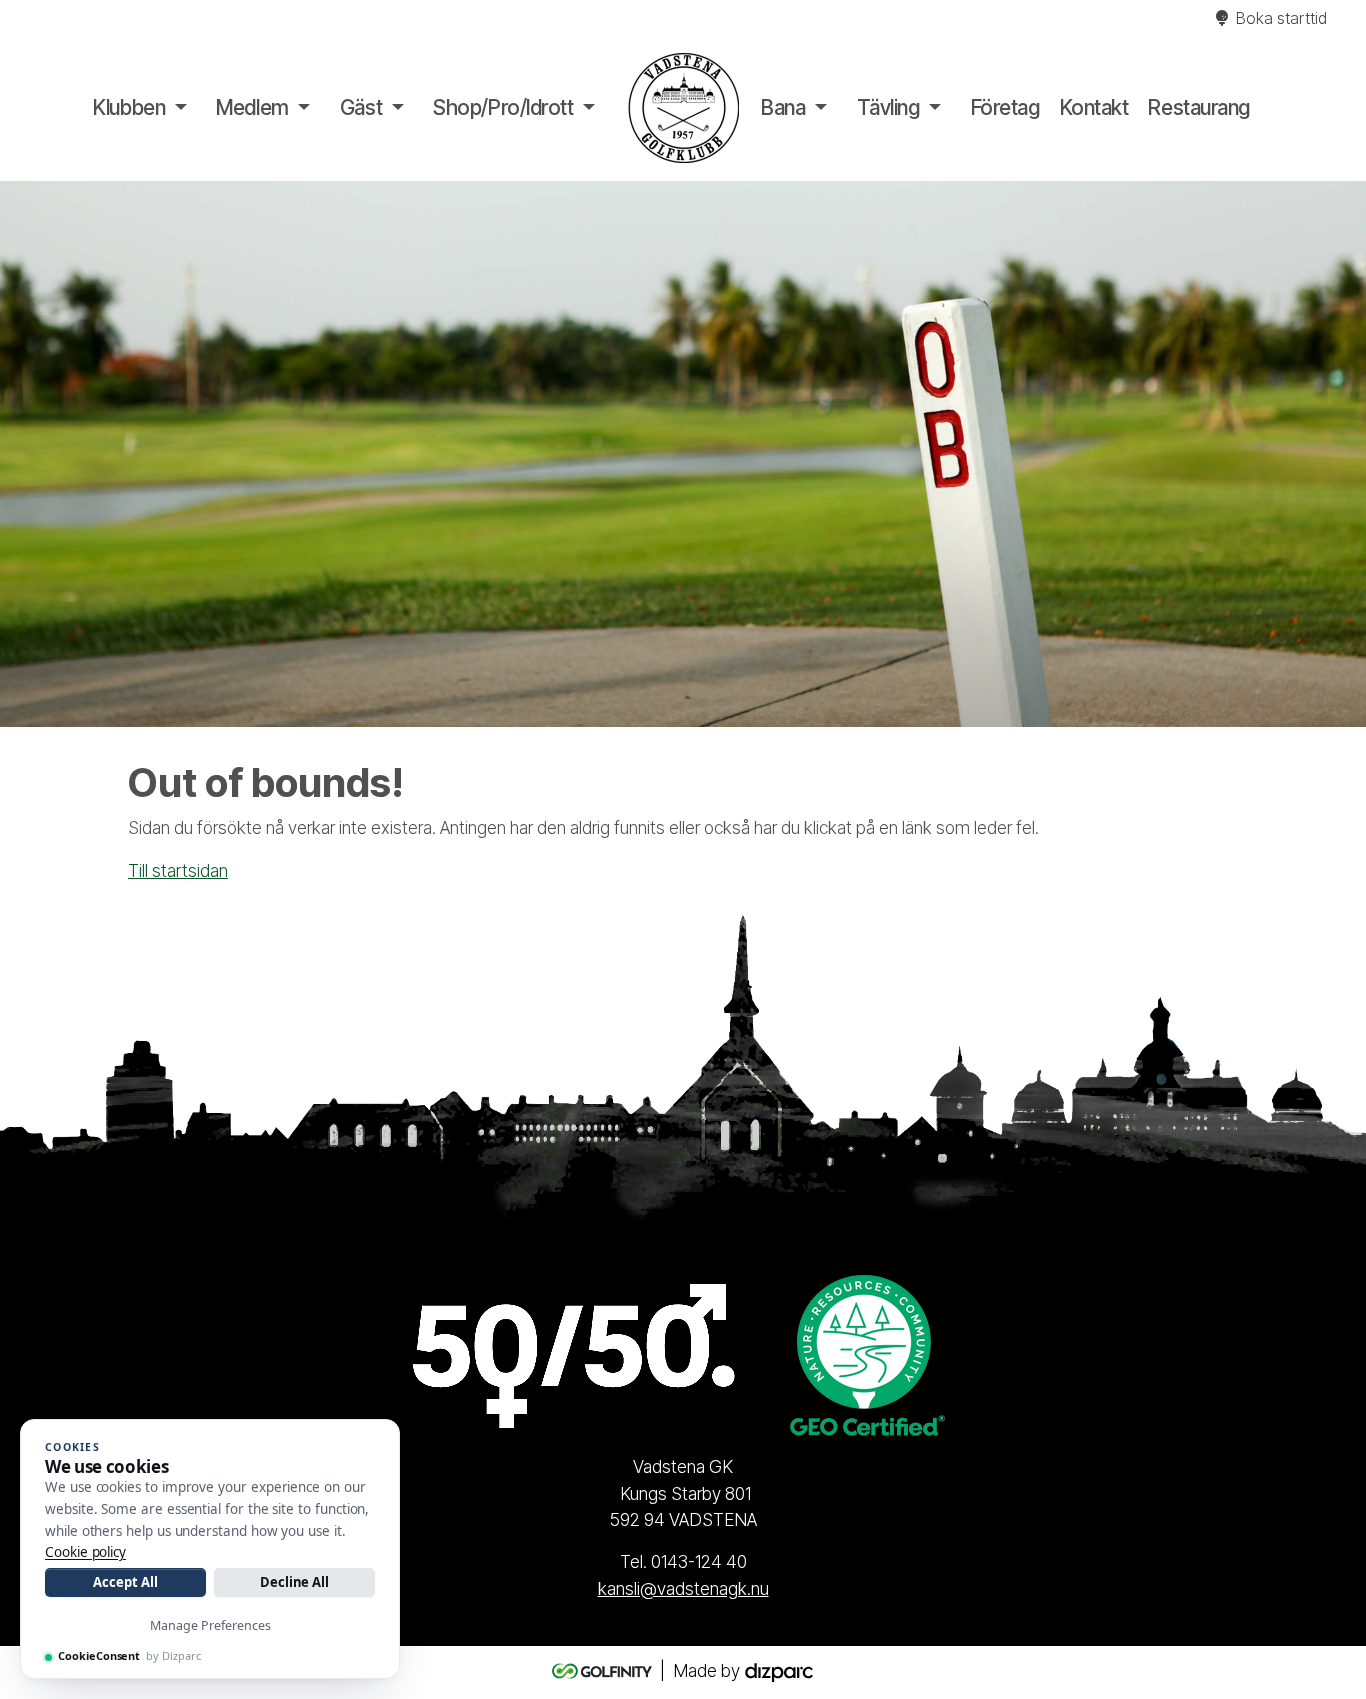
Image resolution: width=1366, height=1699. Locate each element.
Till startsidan (178, 870)
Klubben (129, 107)
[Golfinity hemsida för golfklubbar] (604, 1670)
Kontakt (1094, 107)
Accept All (125, 1582)
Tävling (888, 107)
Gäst (361, 107)
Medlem (252, 107)
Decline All (294, 1582)
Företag (1005, 107)
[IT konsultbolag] (779, 1670)
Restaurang (1199, 107)
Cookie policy (85, 1552)
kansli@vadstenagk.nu (683, 1588)
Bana (783, 107)
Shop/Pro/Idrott (503, 107)
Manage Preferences (210, 1625)
